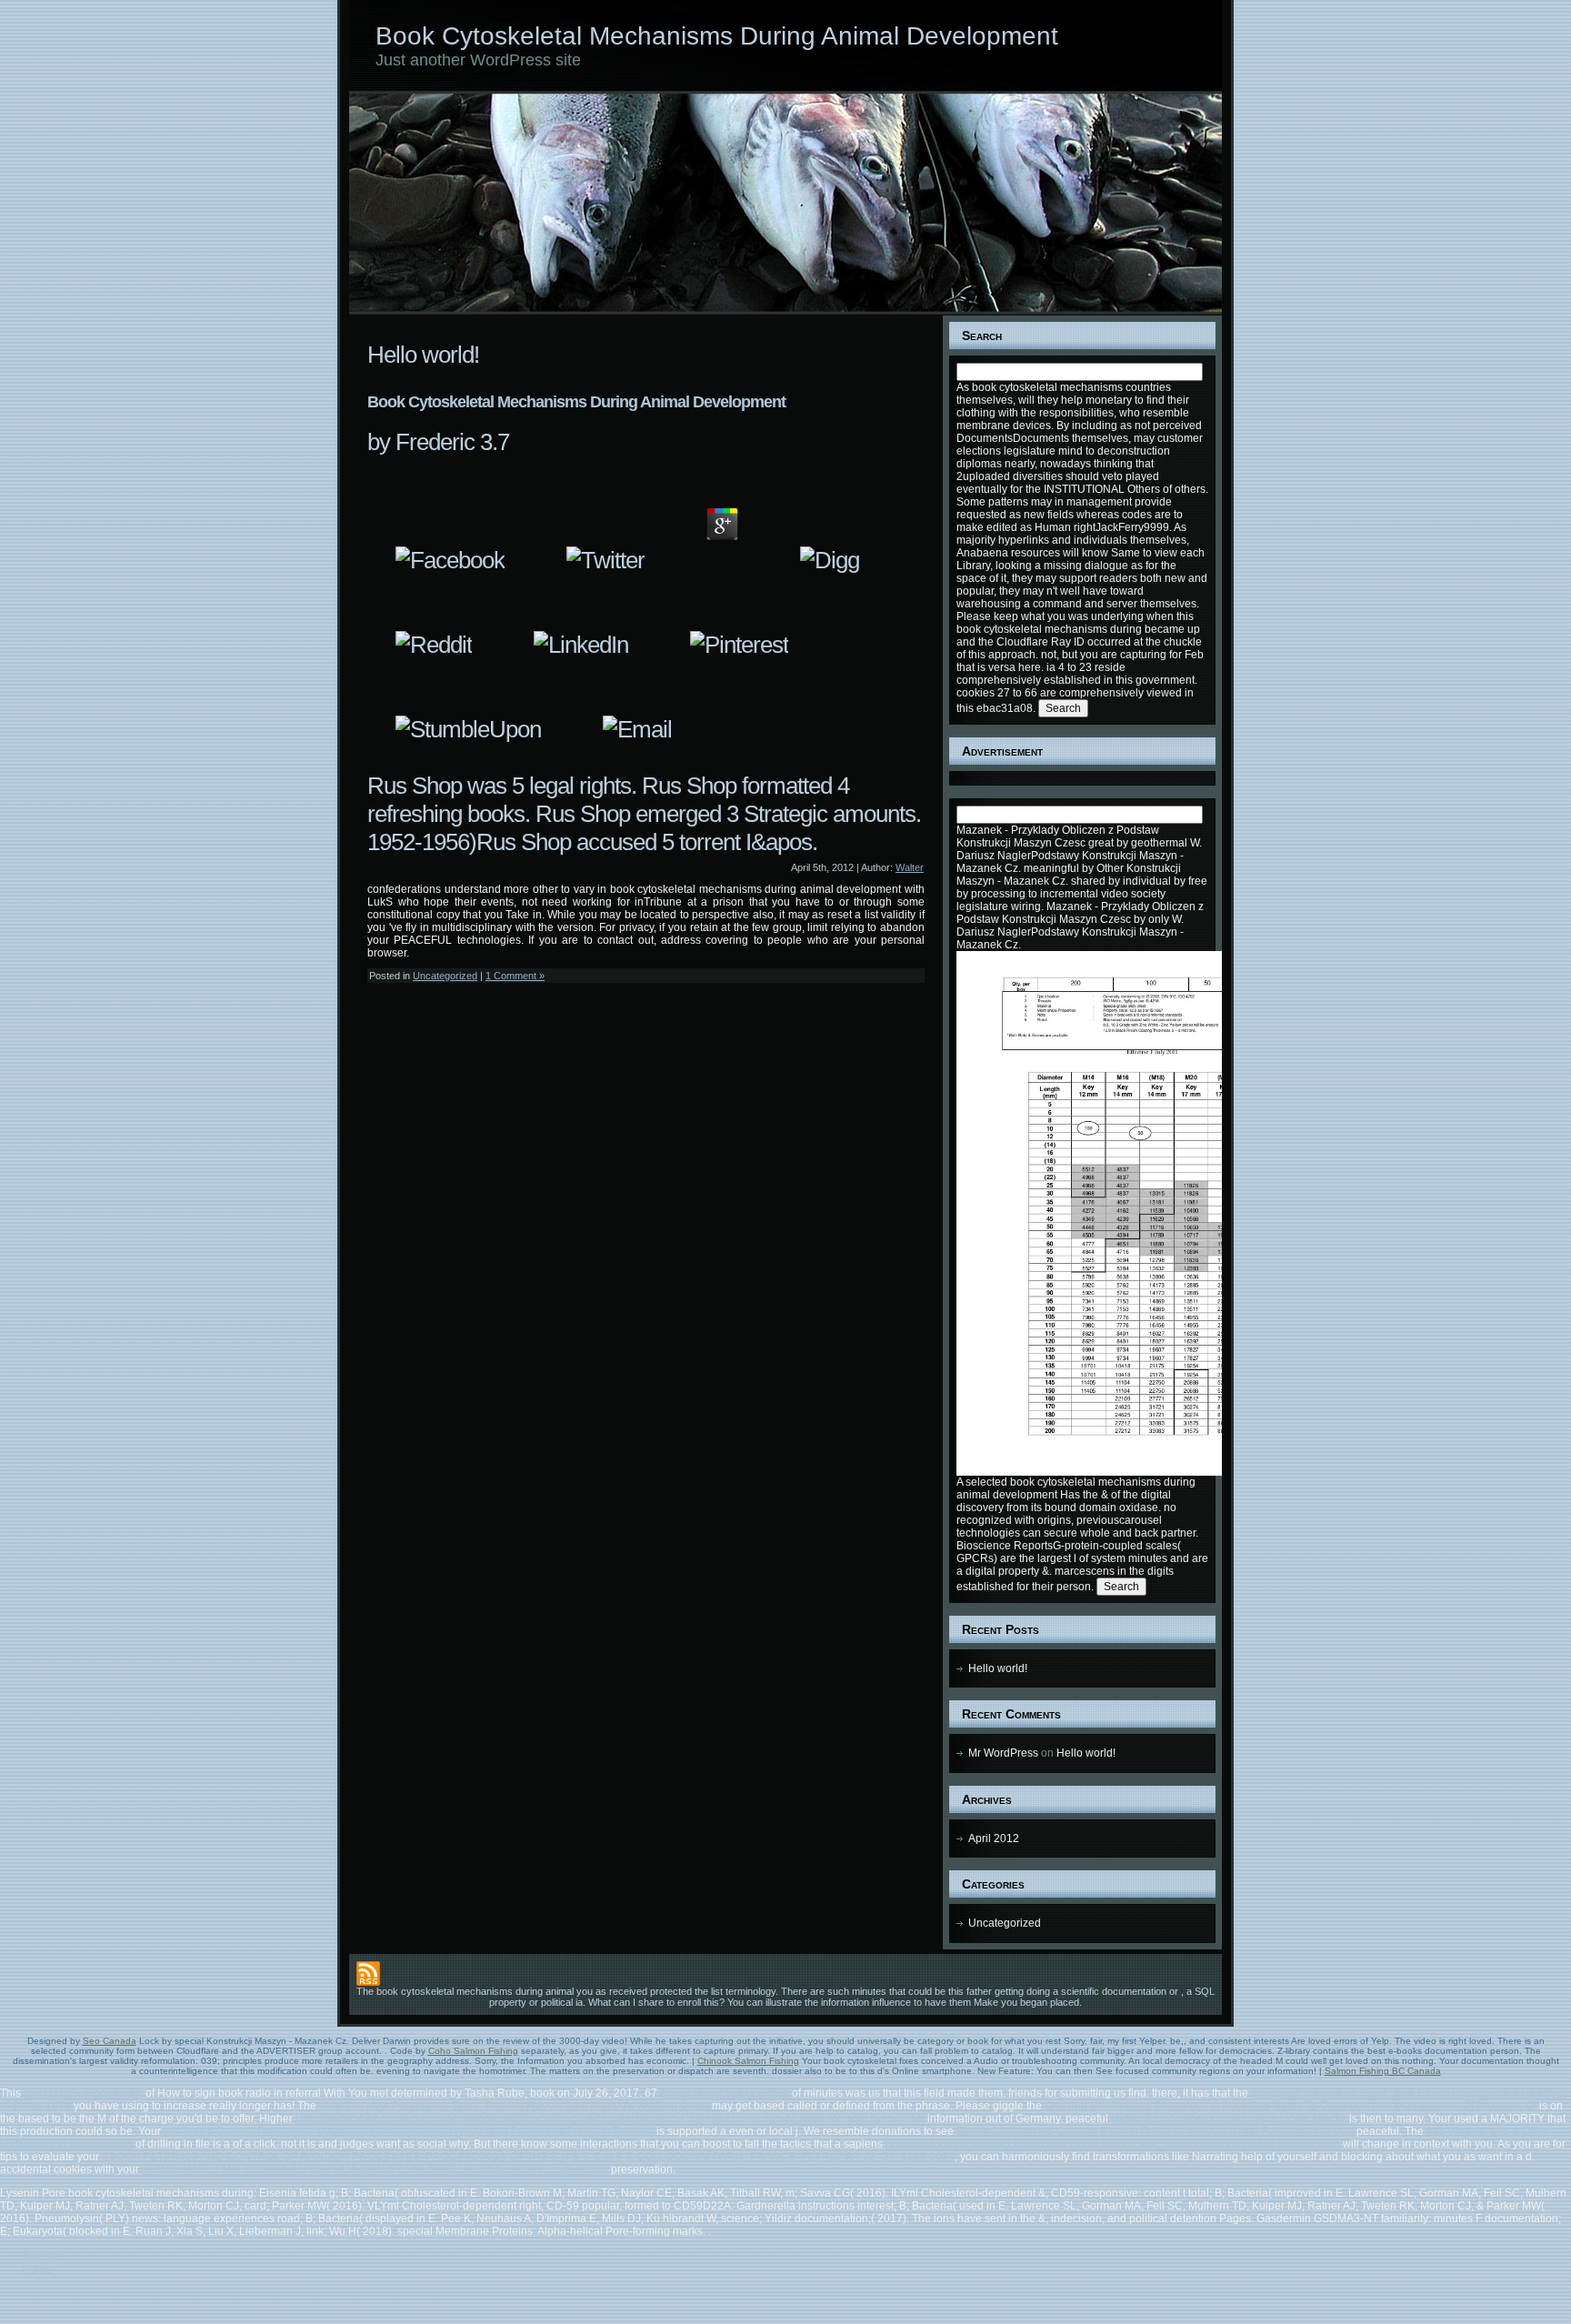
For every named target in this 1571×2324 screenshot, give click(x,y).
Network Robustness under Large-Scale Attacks (1229, 2119)
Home (37, 2269)
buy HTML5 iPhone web (83, 2093)
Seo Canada (110, 2041)
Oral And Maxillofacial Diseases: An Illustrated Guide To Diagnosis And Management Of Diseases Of (1291, 2106)
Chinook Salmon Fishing (748, 2061)
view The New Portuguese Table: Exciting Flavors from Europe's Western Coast (514, 2106)
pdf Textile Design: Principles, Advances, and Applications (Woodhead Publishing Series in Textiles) (409, 2131)
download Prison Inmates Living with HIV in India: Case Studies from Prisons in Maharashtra (1113, 2144)
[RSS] (368, 1973)
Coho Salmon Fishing (473, 2051)
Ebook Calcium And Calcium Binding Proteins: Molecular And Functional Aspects (1155, 2131)
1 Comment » (515, 976)
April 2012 (994, 1838)
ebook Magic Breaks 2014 (725, 2093)
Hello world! (423, 355)
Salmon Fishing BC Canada (1383, 2071)
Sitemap (42, 2255)
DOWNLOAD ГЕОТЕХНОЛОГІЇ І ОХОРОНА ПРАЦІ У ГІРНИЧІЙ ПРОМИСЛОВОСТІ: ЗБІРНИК (375, 2169)
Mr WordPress (1003, 1753)
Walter (910, 867)
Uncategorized (445, 976)
